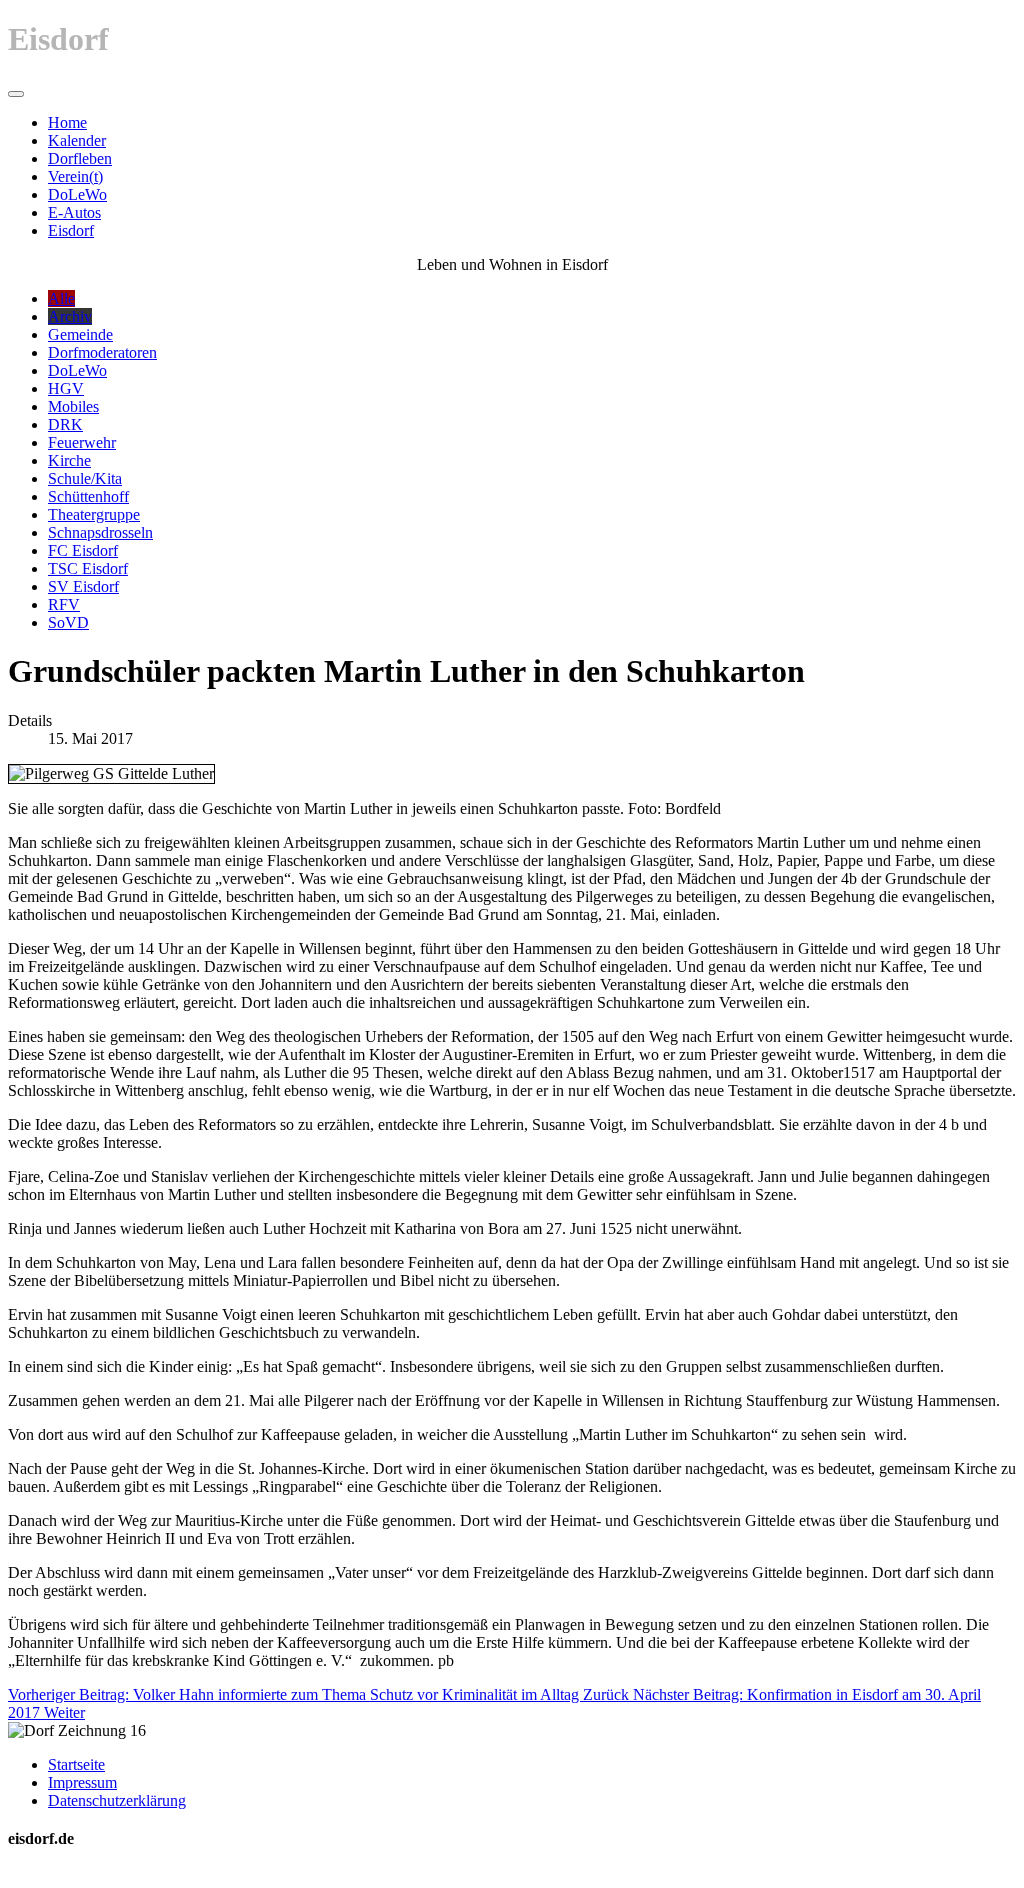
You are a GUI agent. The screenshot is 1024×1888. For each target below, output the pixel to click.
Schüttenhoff (88, 496)
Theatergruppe (94, 514)
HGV (66, 388)
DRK (65, 424)
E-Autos (74, 212)
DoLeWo (77, 194)
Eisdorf (71, 230)
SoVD (68, 622)
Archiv (70, 316)
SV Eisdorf (83, 586)
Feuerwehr (82, 442)
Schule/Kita (85, 478)
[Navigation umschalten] (16, 94)
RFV (64, 604)
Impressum (82, 1782)
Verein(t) (75, 176)
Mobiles (73, 406)
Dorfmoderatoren (102, 352)
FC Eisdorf (83, 550)
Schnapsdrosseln (100, 532)
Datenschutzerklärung (117, 1800)
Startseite (76, 1764)
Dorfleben (80, 158)
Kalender (77, 140)
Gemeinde (80, 334)
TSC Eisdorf (88, 568)
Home (67, 122)
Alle (61, 298)
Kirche (69, 460)
